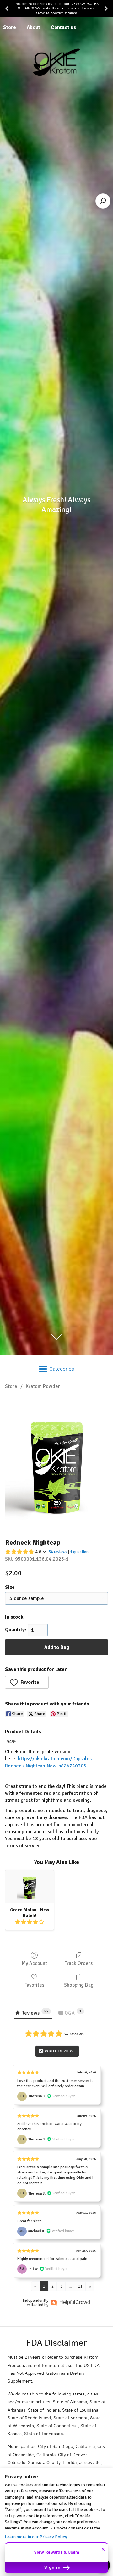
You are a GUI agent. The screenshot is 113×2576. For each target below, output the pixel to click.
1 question (79, 1552)
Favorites (34, 1985)
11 (80, 2286)
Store (11, 1386)
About (33, 27)
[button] (27, 1682)
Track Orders (79, 1963)
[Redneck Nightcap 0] (56, 1462)
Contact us (63, 27)
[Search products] (103, 201)
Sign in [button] (53, 2567)
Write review (59, 2051)
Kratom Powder (43, 1386)
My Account (34, 1963)
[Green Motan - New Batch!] (30, 1886)
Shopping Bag (79, 1985)
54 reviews (58, 1552)
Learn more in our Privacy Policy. (36, 2537)
